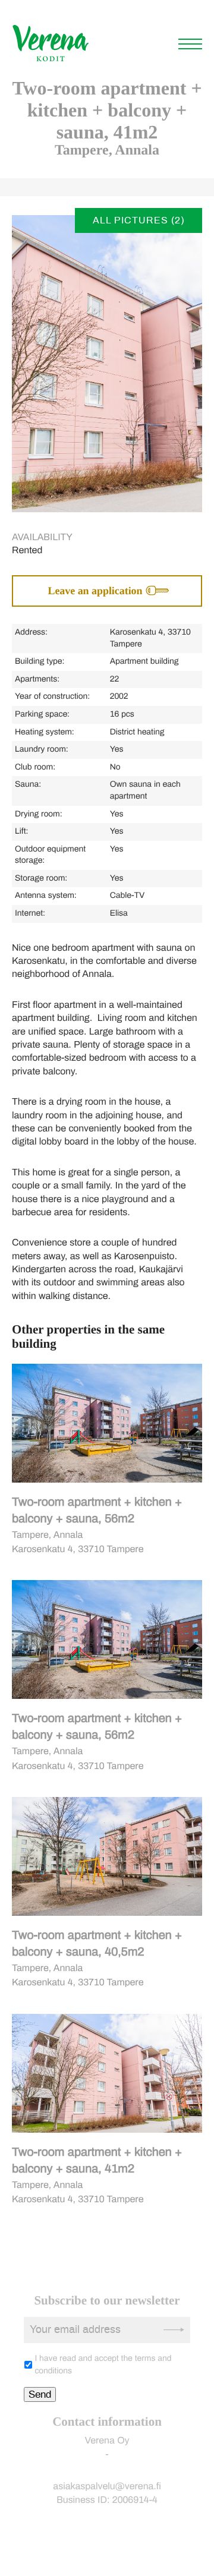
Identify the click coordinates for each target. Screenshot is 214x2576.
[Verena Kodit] (51, 60)
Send (40, 2394)
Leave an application (95, 591)
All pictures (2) (139, 220)
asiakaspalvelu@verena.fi (107, 2487)
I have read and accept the (103, 2365)
